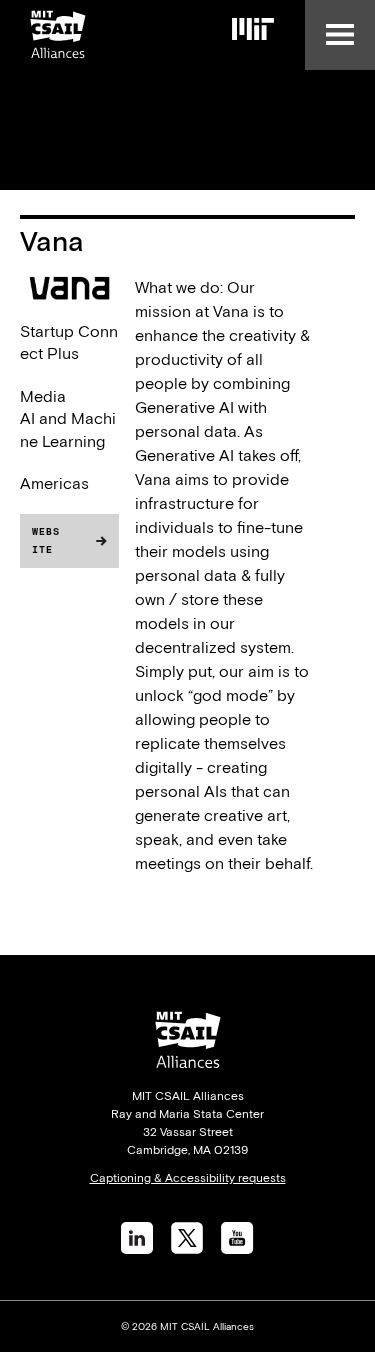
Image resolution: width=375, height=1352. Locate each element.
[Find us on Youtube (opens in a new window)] (237, 1248)
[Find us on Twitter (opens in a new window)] (187, 1248)
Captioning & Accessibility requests (188, 1178)
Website (46, 540)
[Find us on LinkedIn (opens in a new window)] (137, 1248)
